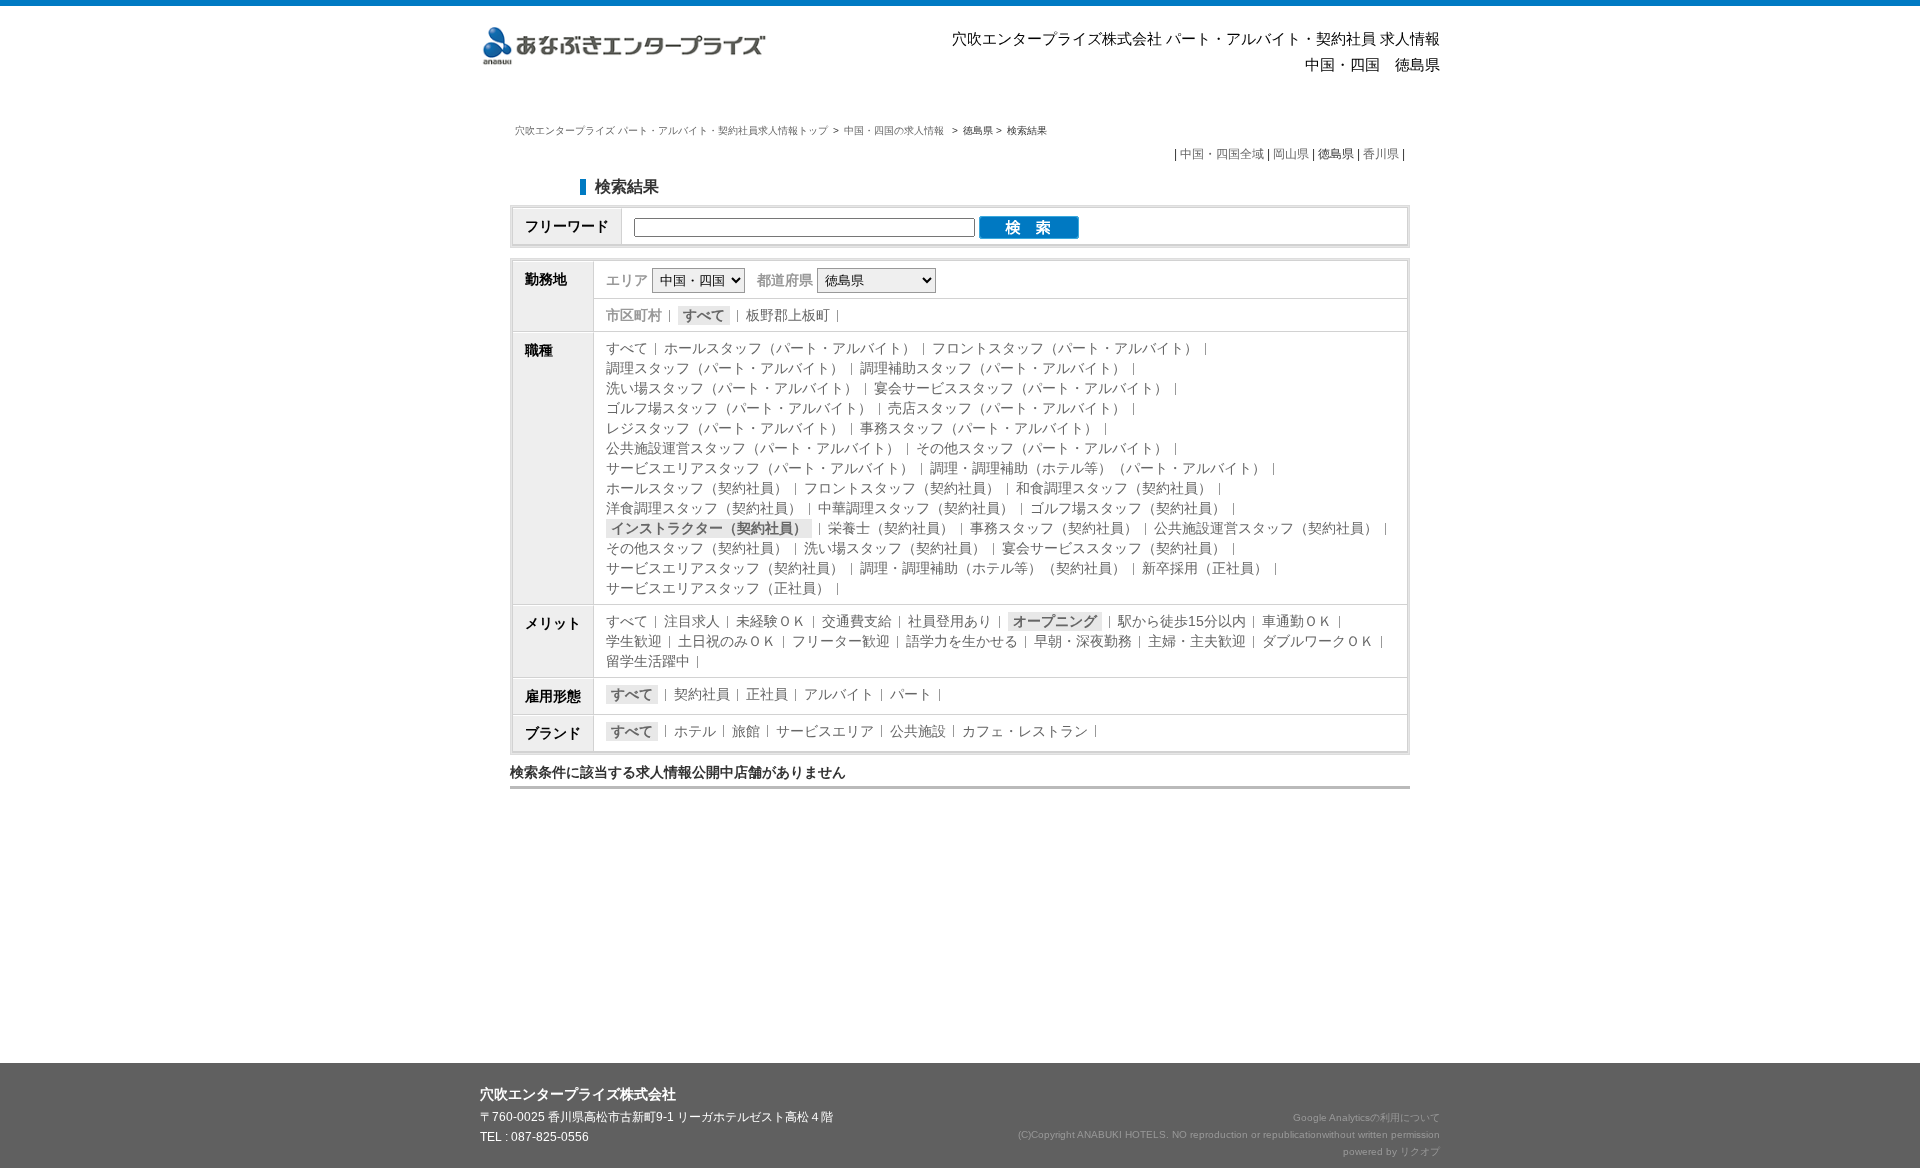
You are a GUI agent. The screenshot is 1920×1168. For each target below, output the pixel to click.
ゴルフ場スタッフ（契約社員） (1128, 508)
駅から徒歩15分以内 (1182, 621)
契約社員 (702, 694)
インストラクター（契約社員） (709, 528)
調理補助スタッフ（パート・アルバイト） (993, 368)
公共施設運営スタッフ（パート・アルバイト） (753, 448)
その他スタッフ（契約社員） (697, 548)
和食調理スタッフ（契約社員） (1114, 488)
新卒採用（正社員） (1205, 568)
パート (911, 694)
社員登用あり (950, 621)
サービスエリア (825, 731)
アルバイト (839, 694)
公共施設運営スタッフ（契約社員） (1266, 528)
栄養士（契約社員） (891, 528)
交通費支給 (857, 621)
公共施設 (918, 731)
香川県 (1381, 154)
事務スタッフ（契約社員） (1054, 528)
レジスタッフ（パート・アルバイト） (725, 428)
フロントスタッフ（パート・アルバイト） (1065, 348)
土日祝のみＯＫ (727, 641)
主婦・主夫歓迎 (1197, 641)
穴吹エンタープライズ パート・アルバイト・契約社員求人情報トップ (671, 130)
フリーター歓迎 (841, 641)
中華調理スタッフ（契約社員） (916, 508)
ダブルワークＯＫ (1318, 641)
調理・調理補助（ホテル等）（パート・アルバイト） (1098, 468)
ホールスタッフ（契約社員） (697, 488)
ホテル (695, 731)
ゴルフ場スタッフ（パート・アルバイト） (739, 408)
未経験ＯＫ (771, 621)
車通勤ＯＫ (1297, 621)
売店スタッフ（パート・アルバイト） (1007, 408)
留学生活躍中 (648, 661)
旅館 (746, 731)
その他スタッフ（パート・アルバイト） (1042, 448)
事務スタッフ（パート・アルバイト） (979, 428)
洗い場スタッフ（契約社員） (895, 548)
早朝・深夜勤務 (1083, 641)
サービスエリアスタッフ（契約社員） (725, 568)
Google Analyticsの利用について (1366, 1117)
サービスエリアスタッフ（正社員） (718, 588)
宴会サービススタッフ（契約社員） (1114, 548)
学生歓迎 (634, 641)
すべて (704, 315)
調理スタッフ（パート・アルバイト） (725, 368)
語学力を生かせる (962, 641)
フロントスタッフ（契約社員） (902, 488)
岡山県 (1291, 154)
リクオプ (1420, 1151)
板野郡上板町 (788, 315)
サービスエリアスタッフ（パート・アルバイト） (760, 468)
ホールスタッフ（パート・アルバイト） (790, 348)
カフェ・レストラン (1025, 731)
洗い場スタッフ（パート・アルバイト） (732, 388)
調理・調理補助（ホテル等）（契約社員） (993, 568)
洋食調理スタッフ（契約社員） (704, 508)
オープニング (1055, 621)
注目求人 (692, 621)
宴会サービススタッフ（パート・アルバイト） (1021, 388)
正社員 (767, 694)
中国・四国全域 (1222, 154)
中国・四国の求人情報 (895, 130)
